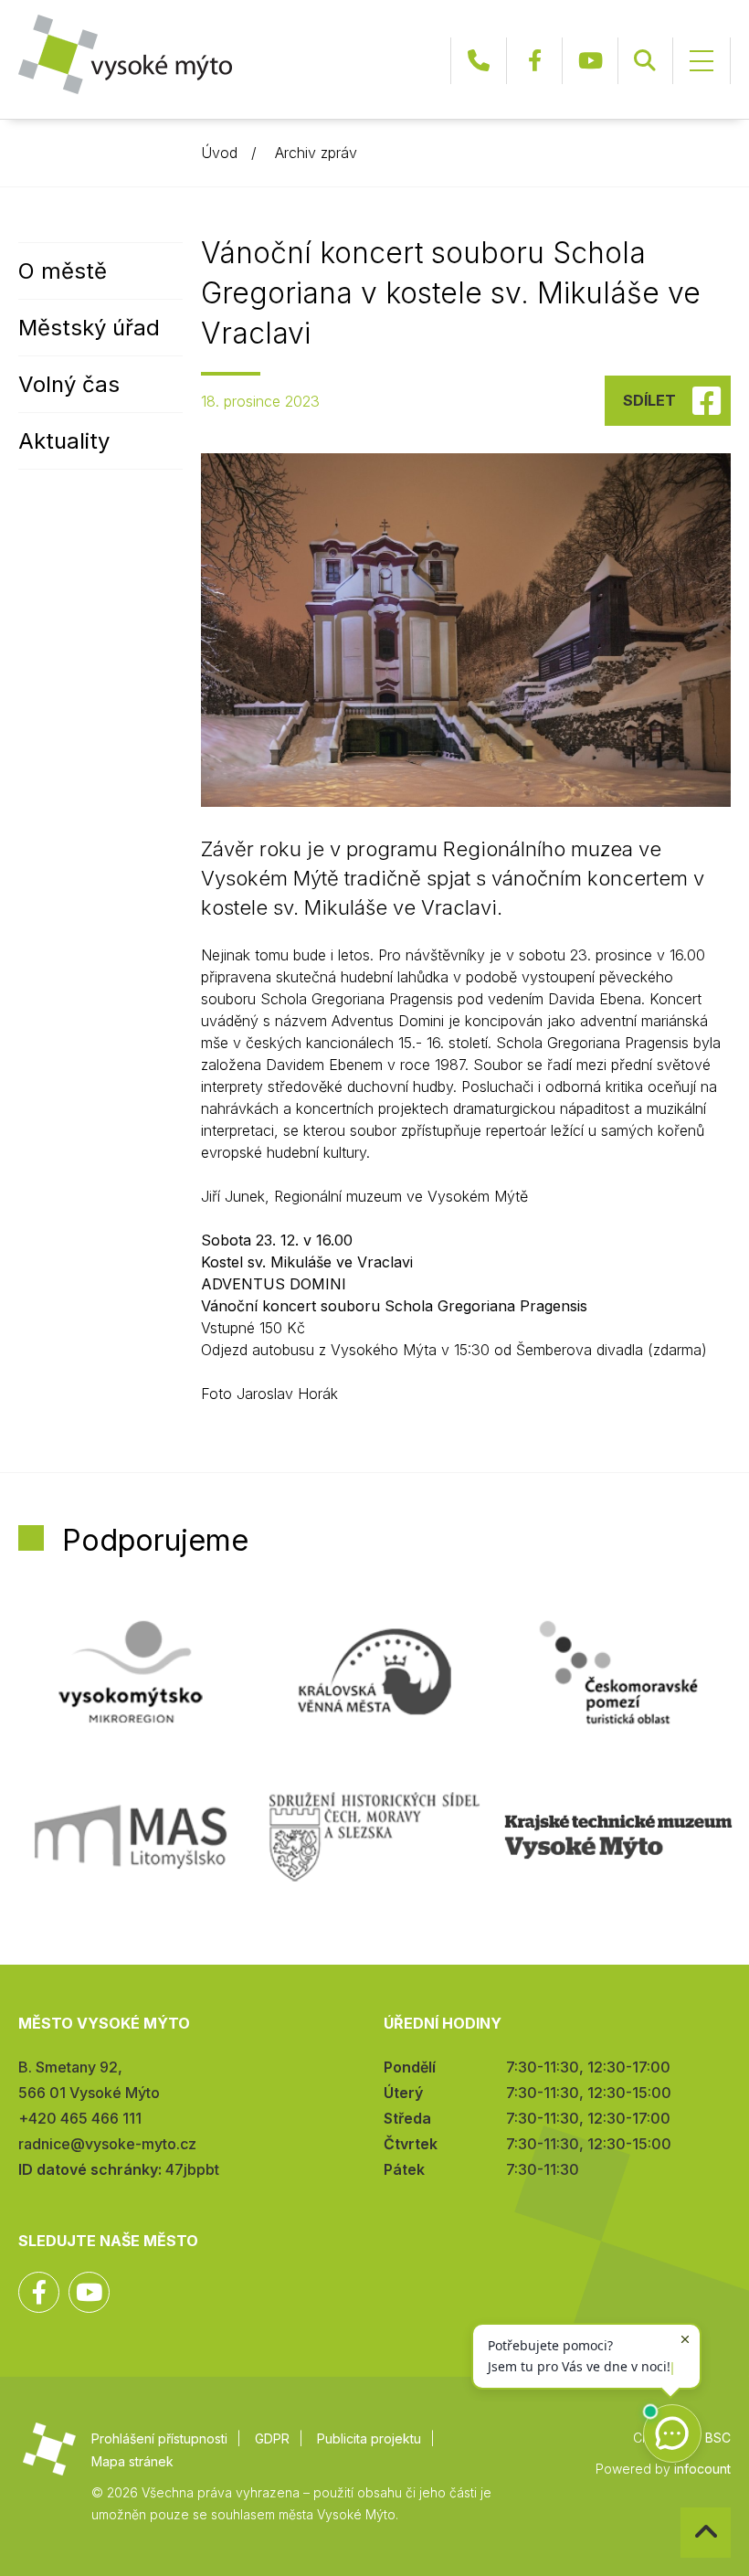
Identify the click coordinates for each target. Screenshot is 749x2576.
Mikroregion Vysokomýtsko (131, 1672)
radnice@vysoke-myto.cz (107, 2144)
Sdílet (649, 400)
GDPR (272, 2438)
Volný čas (69, 384)
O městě (63, 271)
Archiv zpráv (316, 153)
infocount (702, 2469)
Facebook (534, 61)
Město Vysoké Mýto (125, 54)
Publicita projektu (369, 2438)
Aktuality (64, 441)
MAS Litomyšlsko (131, 1837)
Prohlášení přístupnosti (159, 2438)
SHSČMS (374, 1837)
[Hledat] (645, 61)
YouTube (590, 61)
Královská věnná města (374, 1672)
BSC (718, 2438)
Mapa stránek (132, 2461)
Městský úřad (89, 328)
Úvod (219, 153)
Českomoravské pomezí (618, 1672)
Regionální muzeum (618, 1837)
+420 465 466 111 (479, 61)
